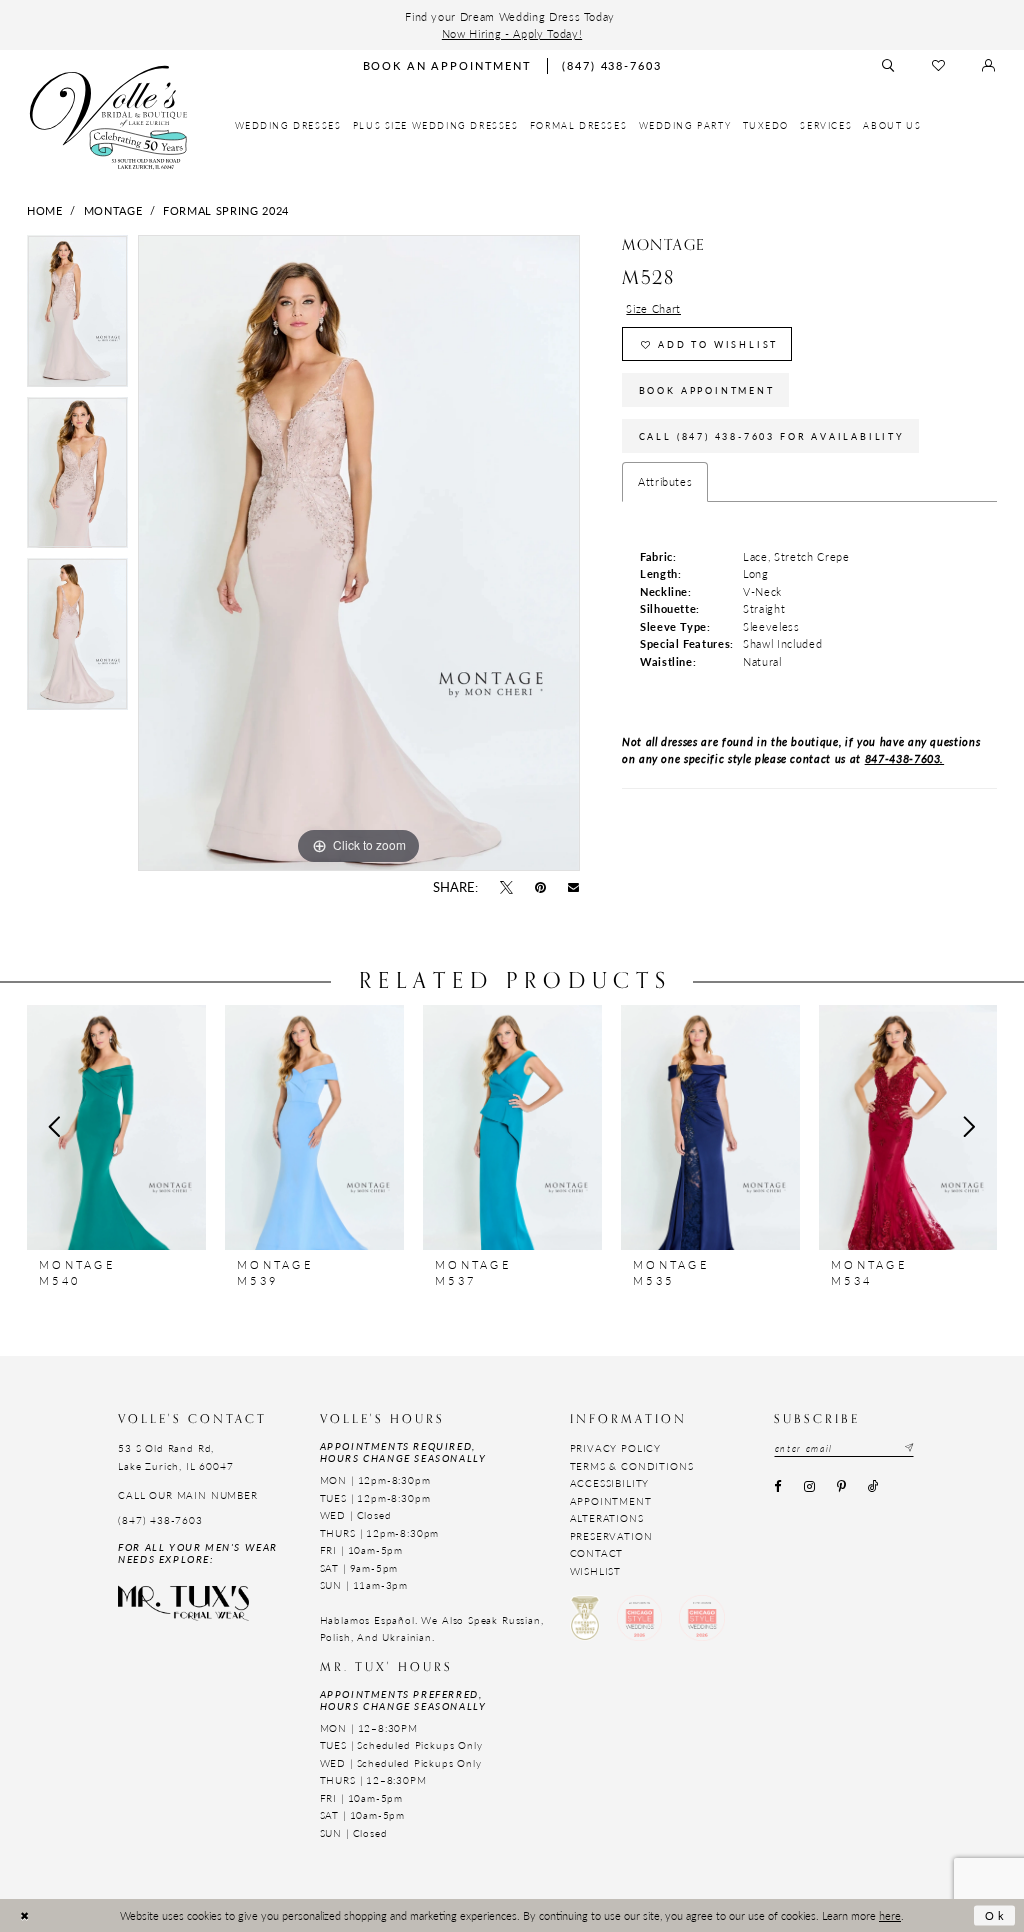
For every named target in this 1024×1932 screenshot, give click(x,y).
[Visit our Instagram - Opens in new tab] (809, 1488)
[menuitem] (288, 126)
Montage (113, 210)
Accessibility (610, 1483)
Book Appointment (707, 390)
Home (45, 210)
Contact (597, 1553)
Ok (996, 1915)
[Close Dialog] (24, 1915)
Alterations (607, 1518)
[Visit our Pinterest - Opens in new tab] (841, 1488)
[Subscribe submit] (908, 1448)
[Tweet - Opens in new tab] (506, 888)
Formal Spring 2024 (226, 210)
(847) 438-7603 (160, 1520)
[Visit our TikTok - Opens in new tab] (874, 1488)
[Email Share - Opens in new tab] (574, 888)
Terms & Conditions (632, 1466)
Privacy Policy (616, 1448)
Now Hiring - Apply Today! (512, 33)
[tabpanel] (77, 316)
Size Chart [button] (653, 308)
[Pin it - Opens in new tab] (541, 888)
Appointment (611, 1501)
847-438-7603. (905, 758)
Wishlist (596, 1571)
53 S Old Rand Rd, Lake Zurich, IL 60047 (175, 1456)
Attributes (665, 481)
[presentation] (116, 1127)
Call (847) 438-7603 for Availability (772, 436)
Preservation (611, 1536)
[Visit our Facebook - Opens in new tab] (778, 1488)
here (890, 1915)
